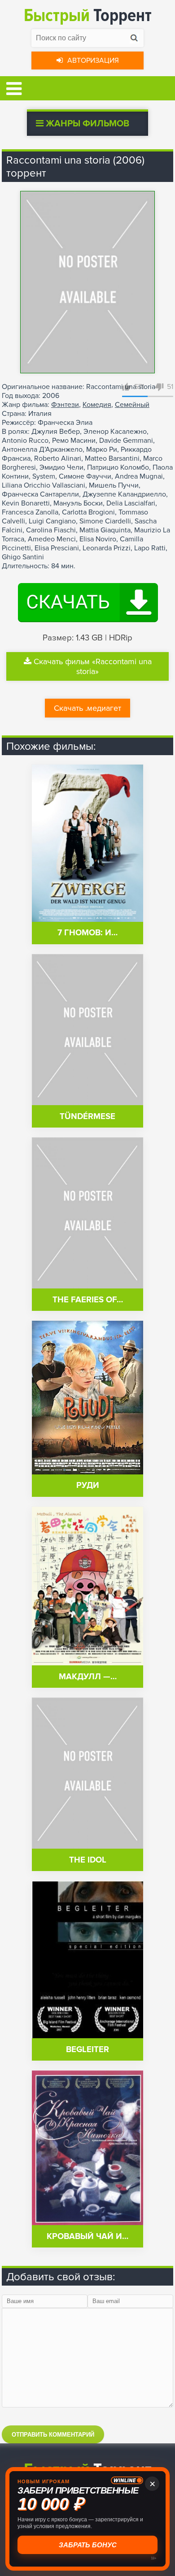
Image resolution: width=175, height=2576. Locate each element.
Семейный (132, 405)
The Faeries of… (88, 1300)
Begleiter (87, 2050)
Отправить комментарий (53, 2435)
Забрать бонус (88, 2545)
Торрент (88, 15)
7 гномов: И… (87, 933)
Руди (88, 1485)
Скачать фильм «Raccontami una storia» (93, 666)
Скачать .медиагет (87, 708)
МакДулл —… (88, 1677)
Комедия (97, 405)
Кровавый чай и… (87, 2237)
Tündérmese (87, 1117)
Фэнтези (65, 405)
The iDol (88, 1860)
